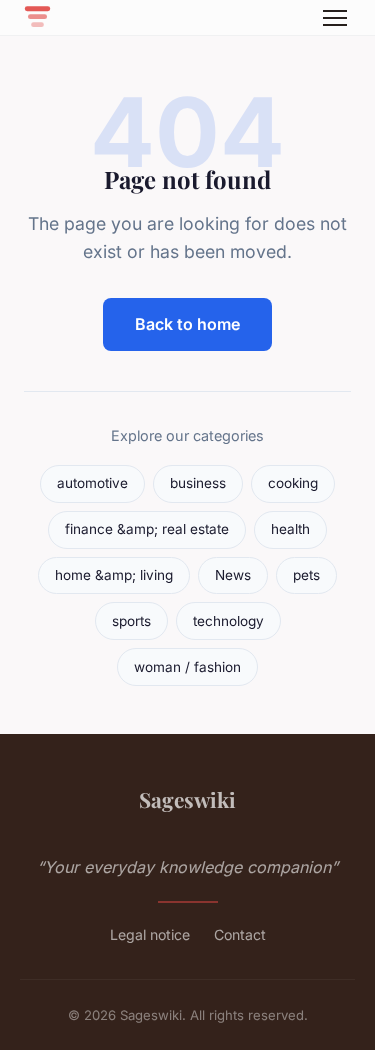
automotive (92, 483)
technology (228, 621)
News (233, 575)
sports (131, 621)
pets (306, 575)
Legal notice (150, 934)
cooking (293, 483)
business (198, 483)
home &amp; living (114, 575)
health (290, 529)
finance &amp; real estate (147, 529)
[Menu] (335, 18)
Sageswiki (187, 799)
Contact (240, 934)
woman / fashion (187, 667)
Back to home (187, 324)
